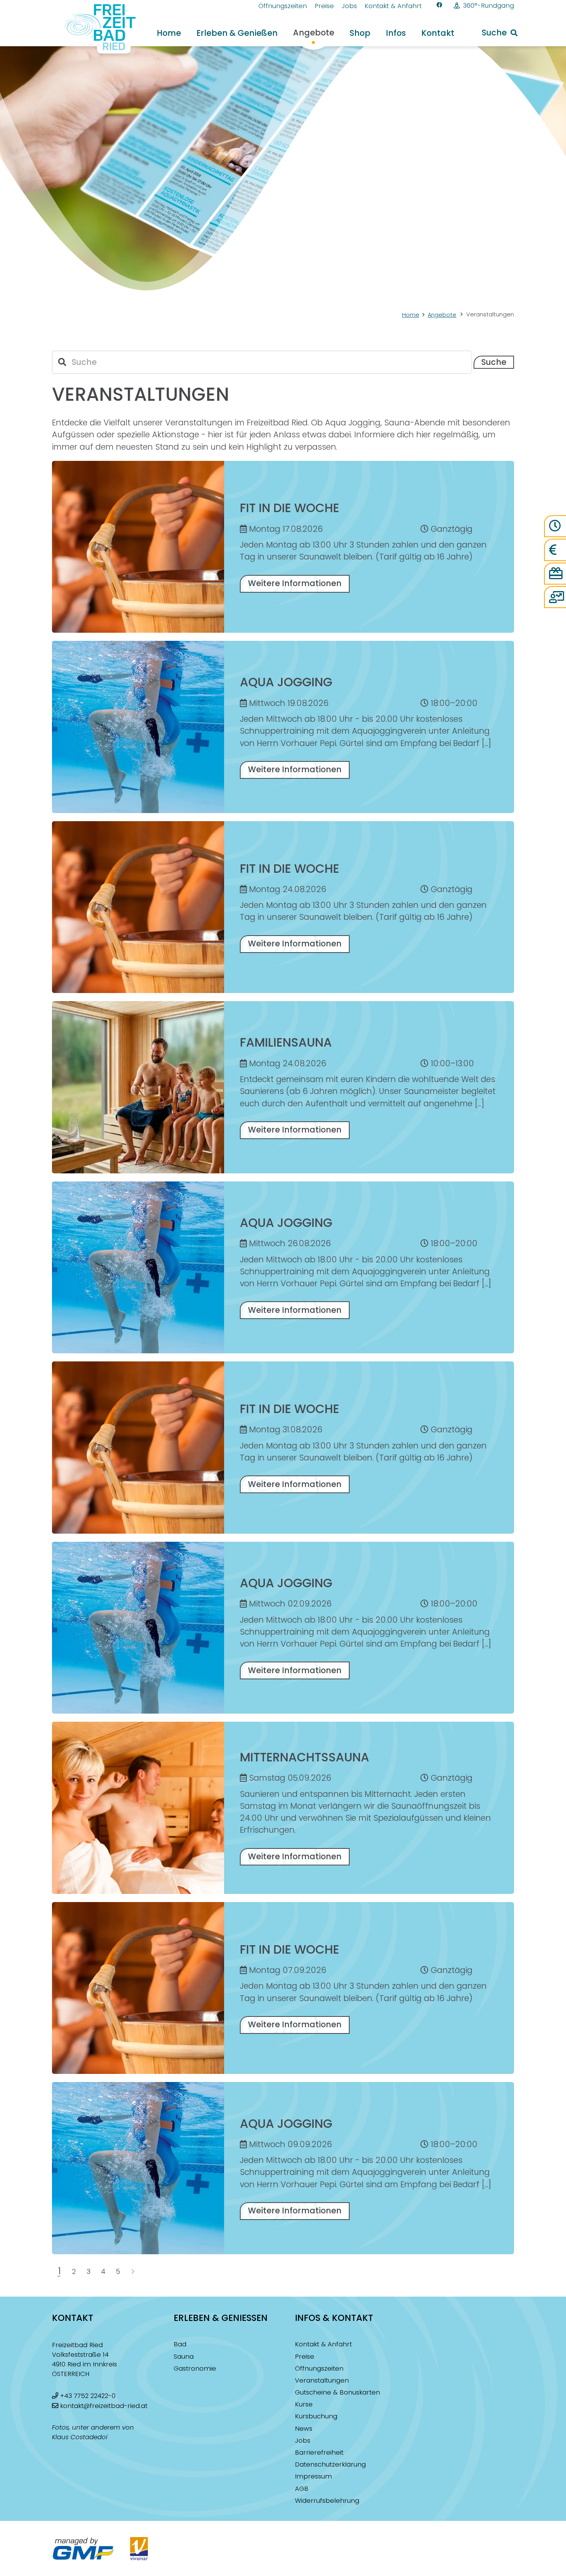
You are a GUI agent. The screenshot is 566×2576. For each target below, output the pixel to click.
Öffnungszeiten (319, 2368)
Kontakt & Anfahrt (323, 2344)
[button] (285, 33)
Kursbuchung (316, 2416)
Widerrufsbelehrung (327, 2501)
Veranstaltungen (322, 2380)
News (304, 2429)
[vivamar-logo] (139, 2549)
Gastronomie (195, 2368)
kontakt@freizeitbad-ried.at (104, 2406)
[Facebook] (440, 5)
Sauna (184, 2357)
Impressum (313, 2476)
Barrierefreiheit (319, 2452)
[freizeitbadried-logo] (95, 29)
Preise (305, 2357)
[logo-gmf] (83, 2549)
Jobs (303, 2441)
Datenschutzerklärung (330, 2464)
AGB (302, 2489)
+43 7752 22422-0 (88, 2396)
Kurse (304, 2404)
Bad (180, 2344)
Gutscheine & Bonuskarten (337, 2392)
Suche (494, 362)
